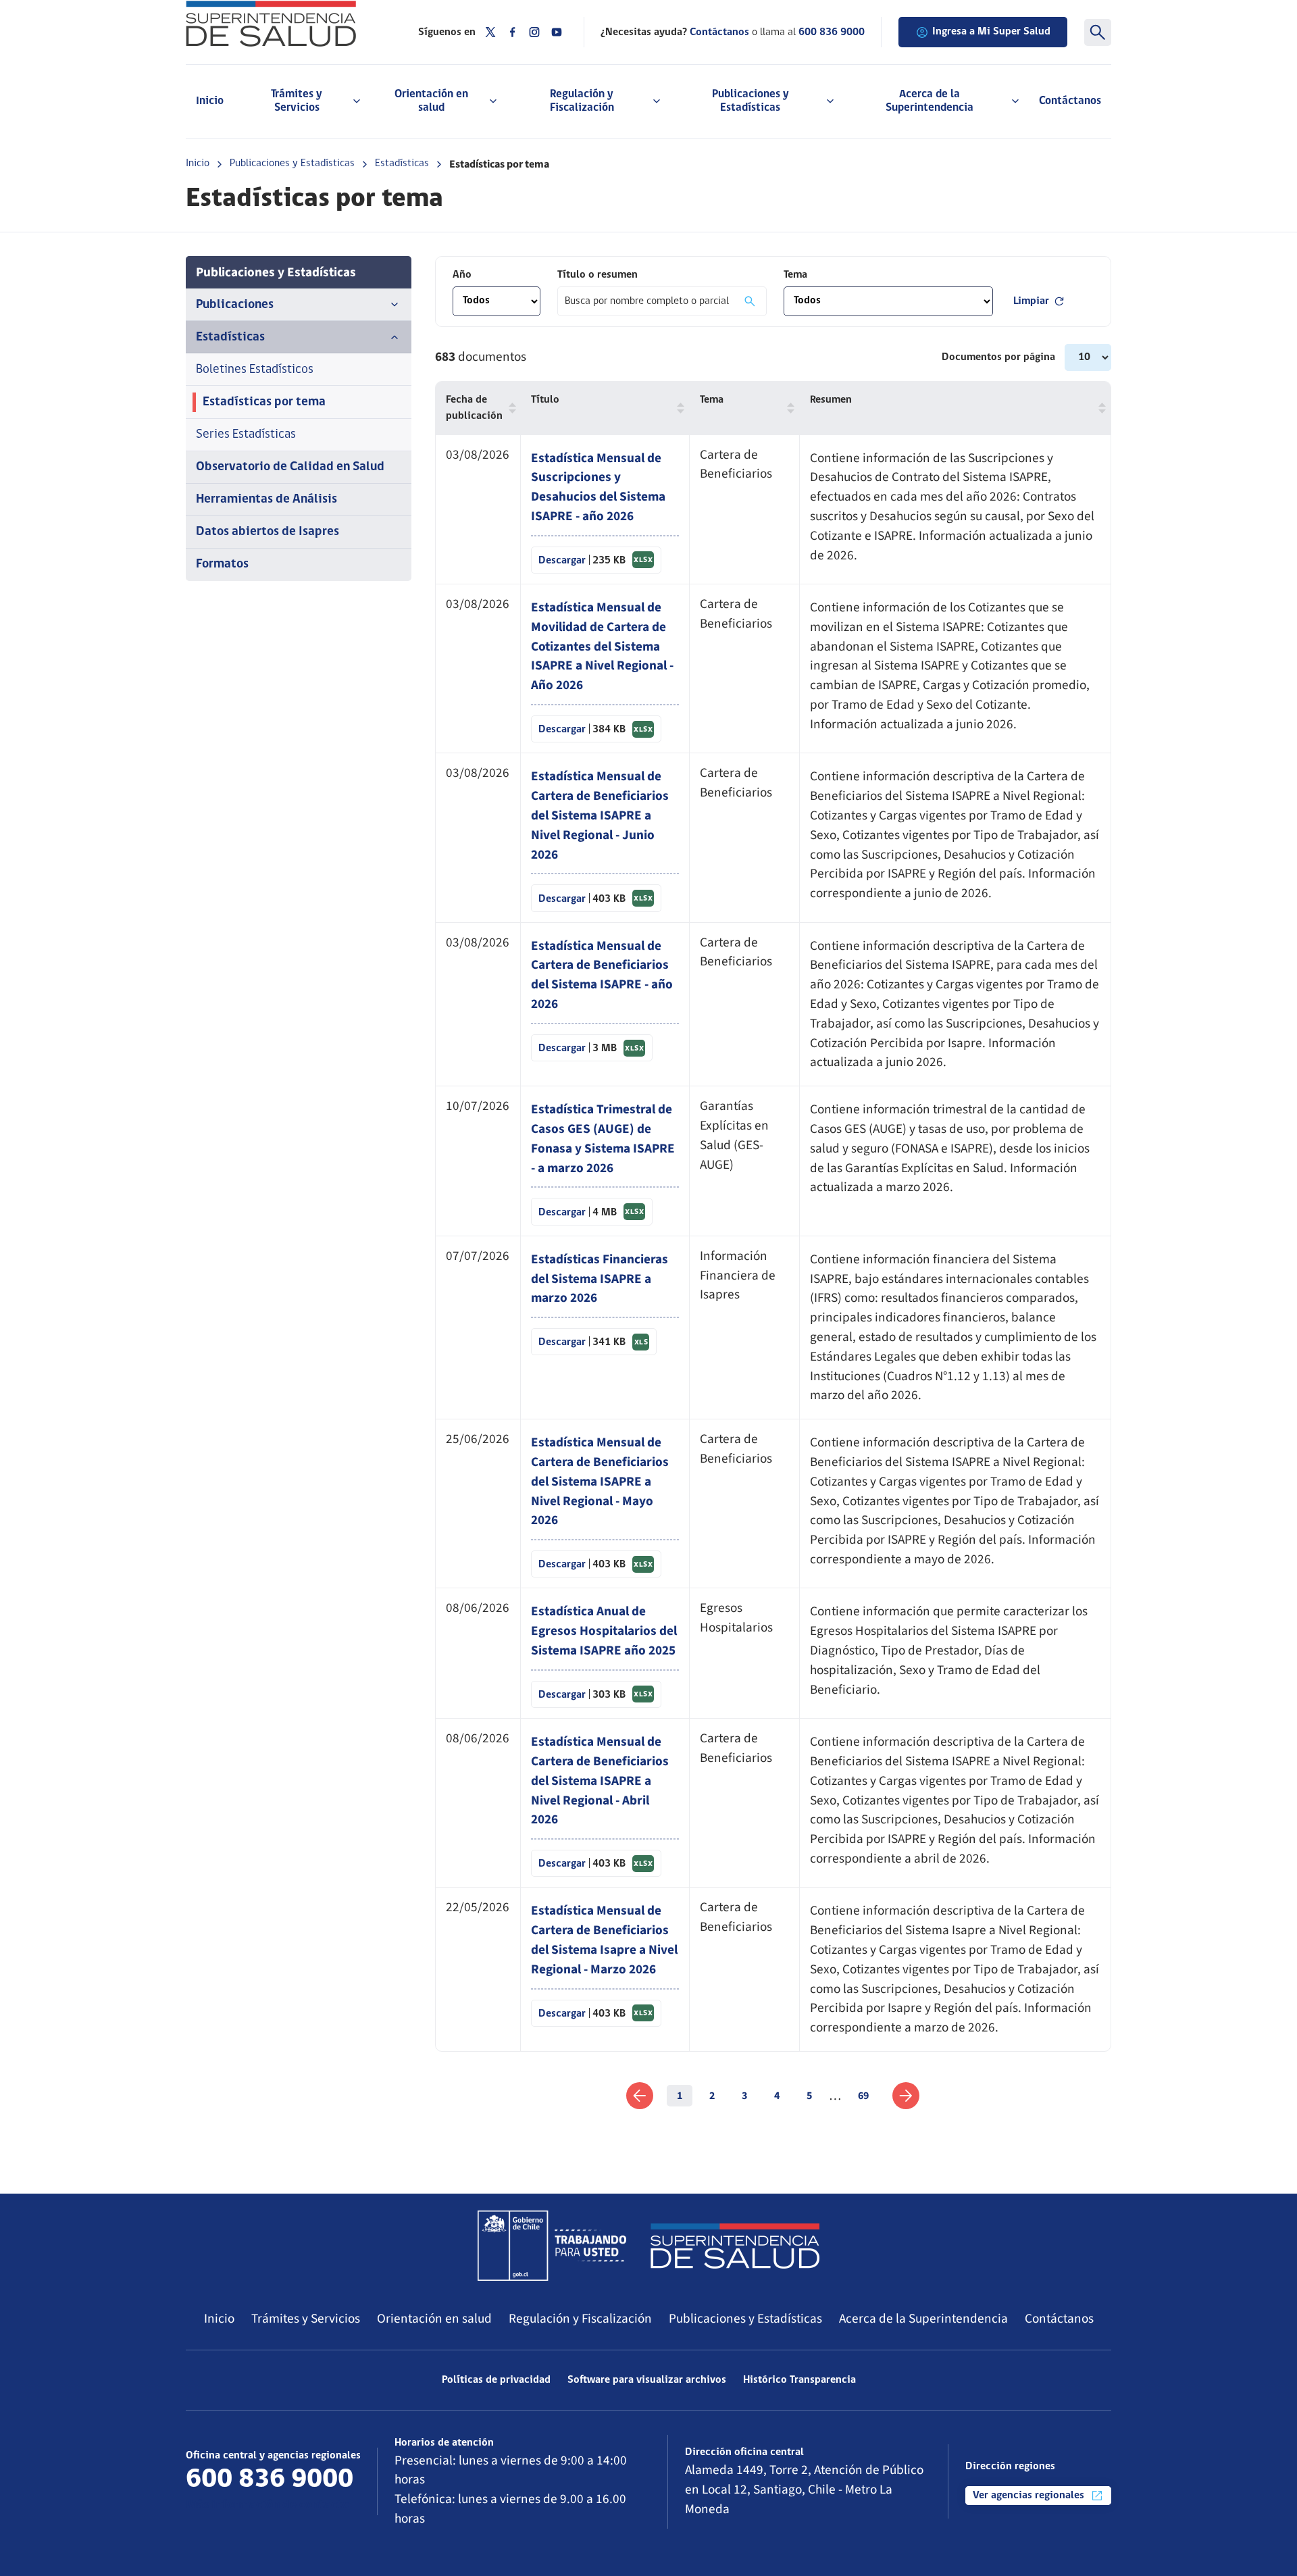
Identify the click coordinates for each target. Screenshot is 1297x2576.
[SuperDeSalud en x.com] (490, 32)
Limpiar (1031, 301)
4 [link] (777, 2096)
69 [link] (863, 2096)
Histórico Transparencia (799, 2380)
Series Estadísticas (246, 435)
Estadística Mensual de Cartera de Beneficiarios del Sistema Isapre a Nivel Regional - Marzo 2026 (604, 1940)
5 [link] (809, 2096)
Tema (795, 275)
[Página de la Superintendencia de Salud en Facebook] (513, 32)
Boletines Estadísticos (255, 370)
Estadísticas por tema (264, 402)
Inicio (210, 101)
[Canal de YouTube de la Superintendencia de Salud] (557, 32)
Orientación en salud (434, 2319)
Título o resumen (597, 275)
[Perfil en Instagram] (534, 32)
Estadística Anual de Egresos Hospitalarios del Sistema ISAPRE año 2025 (604, 1631)
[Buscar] (1098, 32)
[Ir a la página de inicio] (285, 24)
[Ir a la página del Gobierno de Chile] (552, 2246)
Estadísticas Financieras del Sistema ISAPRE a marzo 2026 (600, 1279)
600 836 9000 (832, 32)
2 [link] (712, 2096)
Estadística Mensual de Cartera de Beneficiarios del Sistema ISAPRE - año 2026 (602, 975)
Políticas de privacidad (496, 2380)
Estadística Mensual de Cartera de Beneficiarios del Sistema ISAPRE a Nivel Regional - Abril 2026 (600, 1781)
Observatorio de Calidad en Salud (290, 467)
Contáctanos (1070, 101)
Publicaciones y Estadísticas (292, 163)
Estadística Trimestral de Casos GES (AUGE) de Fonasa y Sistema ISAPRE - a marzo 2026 (603, 1138)
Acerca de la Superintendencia (923, 2319)
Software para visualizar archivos (647, 2380)
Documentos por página (1000, 357)
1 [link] (680, 2096)
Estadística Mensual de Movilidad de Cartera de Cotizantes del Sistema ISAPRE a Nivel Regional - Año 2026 (602, 646)
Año (462, 275)
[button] (509, 408)
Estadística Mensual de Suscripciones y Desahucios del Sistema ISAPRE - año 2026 (598, 487)
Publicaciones (235, 305)
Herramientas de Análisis (266, 500)
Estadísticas (402, 163)
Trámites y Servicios (306, 2319)
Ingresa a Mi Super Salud (991, 32)
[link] (640, 2096)
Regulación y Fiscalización (580, 2319)
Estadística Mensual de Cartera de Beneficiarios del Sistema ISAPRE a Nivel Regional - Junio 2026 (600, 815)
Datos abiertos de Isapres (268, 532)
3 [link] (744, 2096)
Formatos (222, 564)
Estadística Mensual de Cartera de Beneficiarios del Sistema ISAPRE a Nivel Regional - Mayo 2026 (600, 1481)
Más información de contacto (268, 2505)
